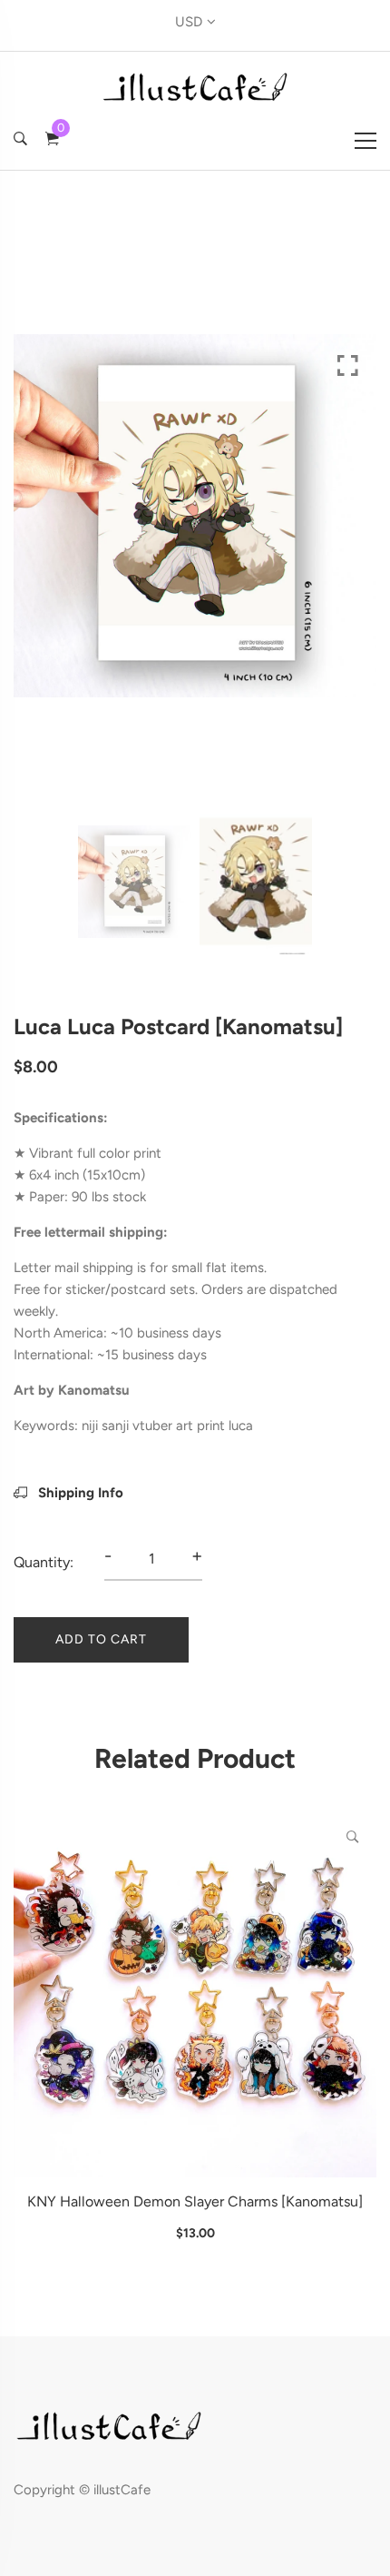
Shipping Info (79, 1493)
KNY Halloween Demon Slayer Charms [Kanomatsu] (195, 2201)
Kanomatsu (94, 1390)
